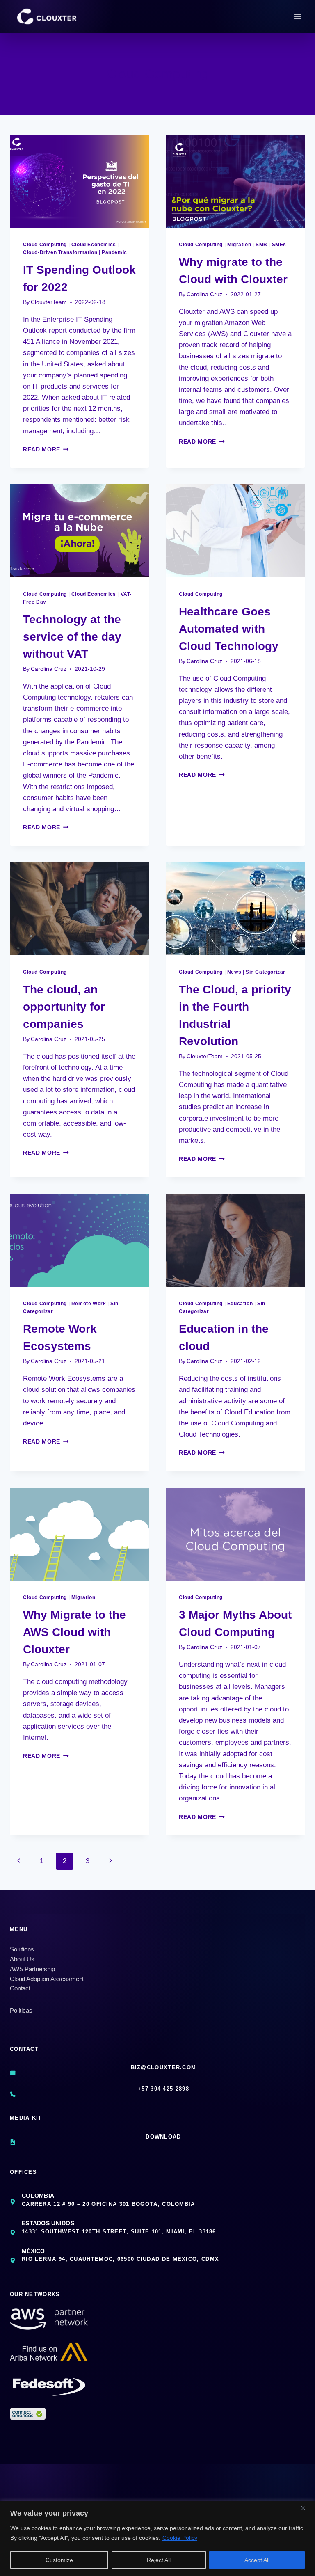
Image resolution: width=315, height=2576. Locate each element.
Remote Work (89, 1304)
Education (240, 1304)
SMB (261, 245)
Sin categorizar (266, 972)
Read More (46, 450)
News (234, 972)
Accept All (257, 2560)
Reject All (159, 2560)
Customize (59, 2560)
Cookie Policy (180, 2538)
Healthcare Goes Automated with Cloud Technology (229, 629)
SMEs (279, 245)
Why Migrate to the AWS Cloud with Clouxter (74, 1632)
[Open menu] (298, 16)
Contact (20, 1988)
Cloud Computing (45, 245)
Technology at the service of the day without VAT (72, 637)
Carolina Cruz (204, 294)
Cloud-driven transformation (60, 252)
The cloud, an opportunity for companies (64, 1007)
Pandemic (114, 252)
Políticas (21, 2010)
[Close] (306, 2508)
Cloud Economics (94, 245)
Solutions (22, 1949)
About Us (22, 1959)
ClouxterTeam (49, 302)
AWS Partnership (32, 1969)
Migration (239, 245)
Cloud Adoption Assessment (47, 1979)
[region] (157, 2538)
